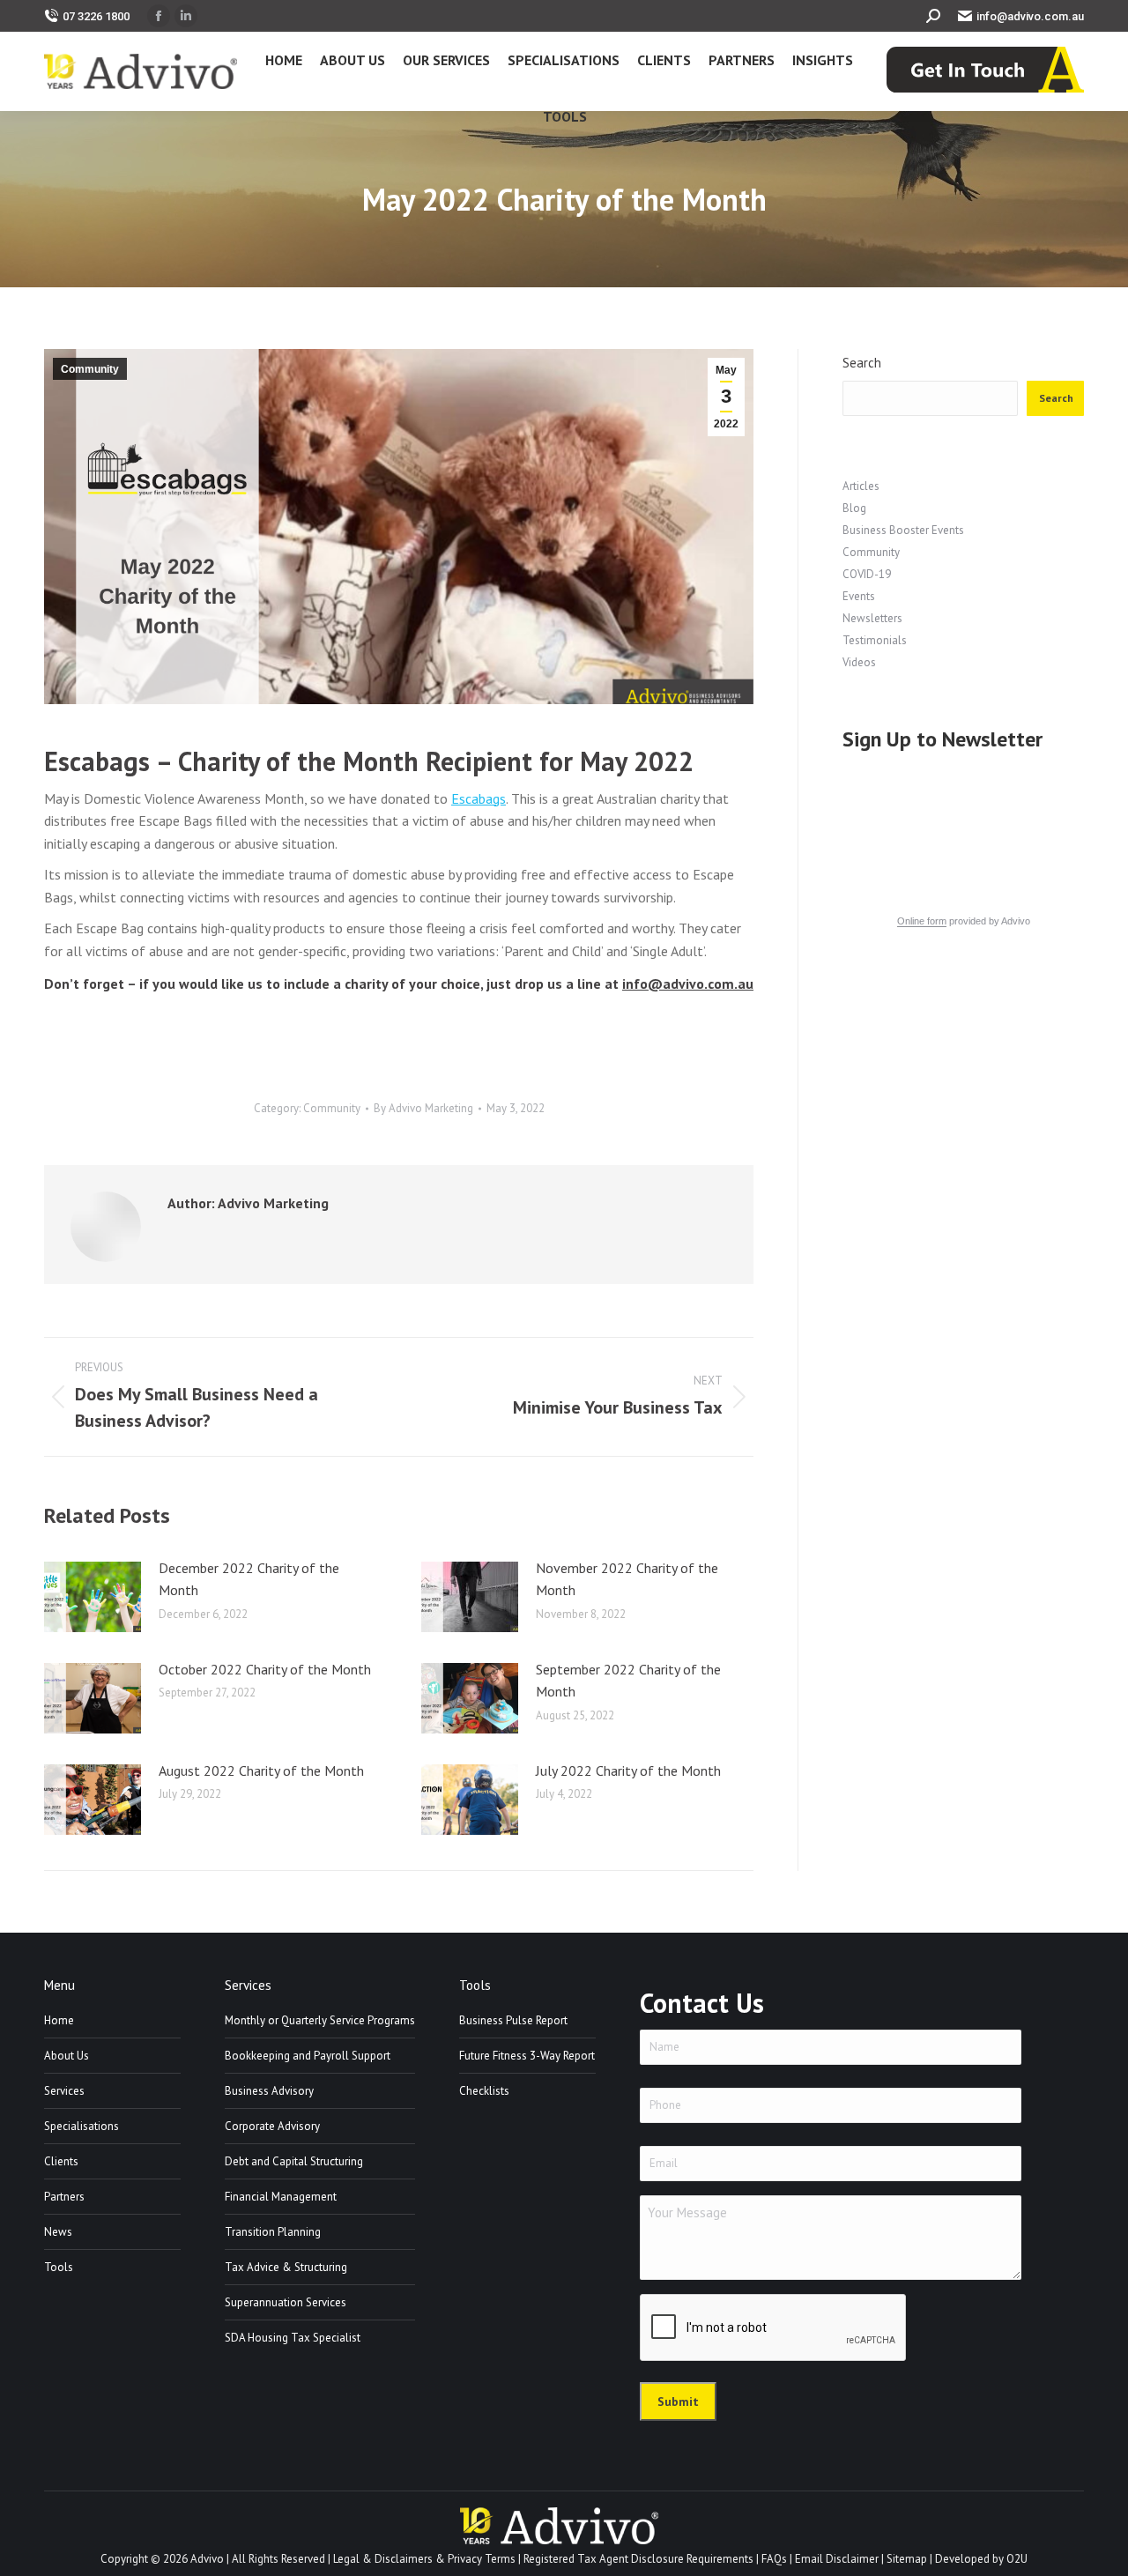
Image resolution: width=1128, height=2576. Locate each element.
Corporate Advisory (272, 2126)
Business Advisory (269, 2091)
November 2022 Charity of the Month (627, 1579)
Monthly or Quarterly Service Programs (320, 2020)
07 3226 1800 (96, 16)
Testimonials (875, 640)
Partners (64, 2197)
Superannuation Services (286, 2302)
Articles (861, 486)
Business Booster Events (903, 530)
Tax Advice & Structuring (286, 2267)
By (423, 1108)
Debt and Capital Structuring (294, 2161)
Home (59, 2020)
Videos (859, 662)
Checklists (484, 2091)
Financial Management (281, 2197)
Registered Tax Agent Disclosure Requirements (638, 2559)
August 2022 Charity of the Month (261, 1771)
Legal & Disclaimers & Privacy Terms (424, 2559)
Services (64, 2091)
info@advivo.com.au (1030, 16)
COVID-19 (867, 574)
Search (862, 363)
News (58, 2232)
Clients (61, 2161)
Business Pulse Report (513, 2020)
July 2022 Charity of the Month (628, 1771)
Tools (59, 2267)
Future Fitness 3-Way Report (527, 2056)
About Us (67, 2056)
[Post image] (93, 1597)
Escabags (479, 798)
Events (859, 596)
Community (90, 369)
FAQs (774, 2559)
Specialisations (82, 2126)
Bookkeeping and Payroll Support (308, 2056)
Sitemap (907, 2559)
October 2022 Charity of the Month (265, 1669)
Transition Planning (273, 2232)
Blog (854, 508)
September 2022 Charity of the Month (628, 1681)
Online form (922, 921)
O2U (1017, 2559)
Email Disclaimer (837, 2559)
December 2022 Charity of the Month (249, 1579)
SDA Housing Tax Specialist (293, 2338)
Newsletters (872, 618)
